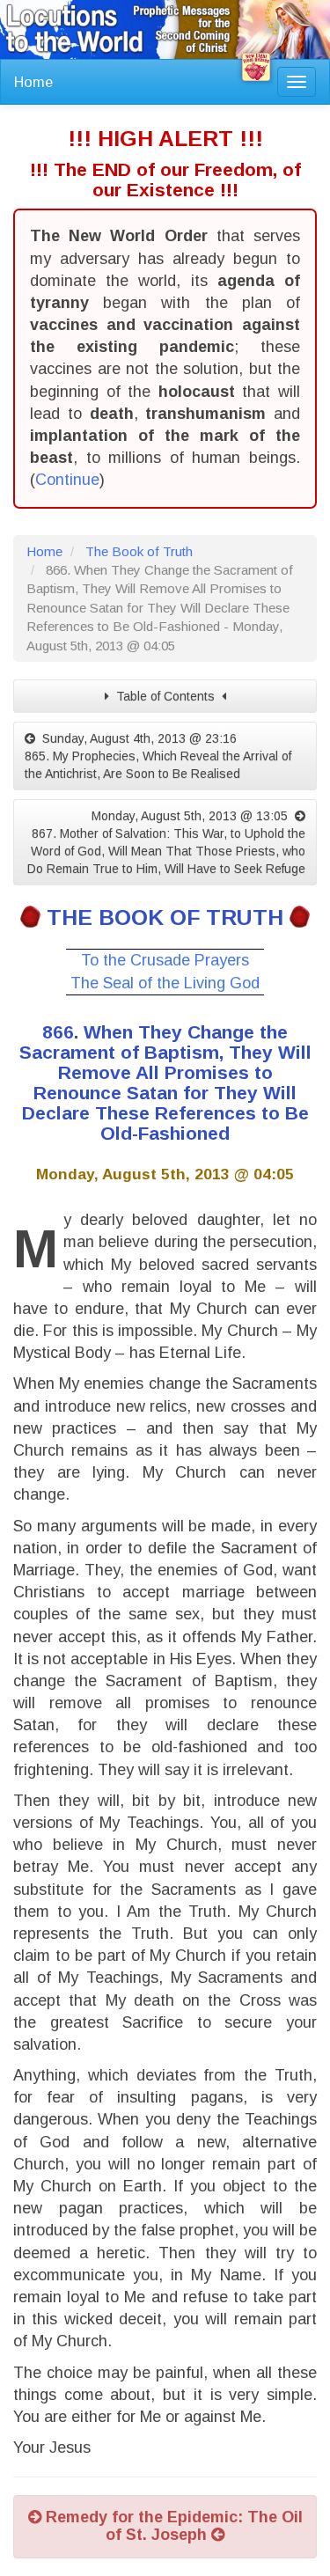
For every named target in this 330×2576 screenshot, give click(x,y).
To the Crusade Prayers (165, 960)
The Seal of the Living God (165, 983)
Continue (67, 480)
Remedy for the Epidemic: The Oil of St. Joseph (172, 2526)
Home (33, 82)
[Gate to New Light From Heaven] (256, 67)
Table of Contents (165, 696)
